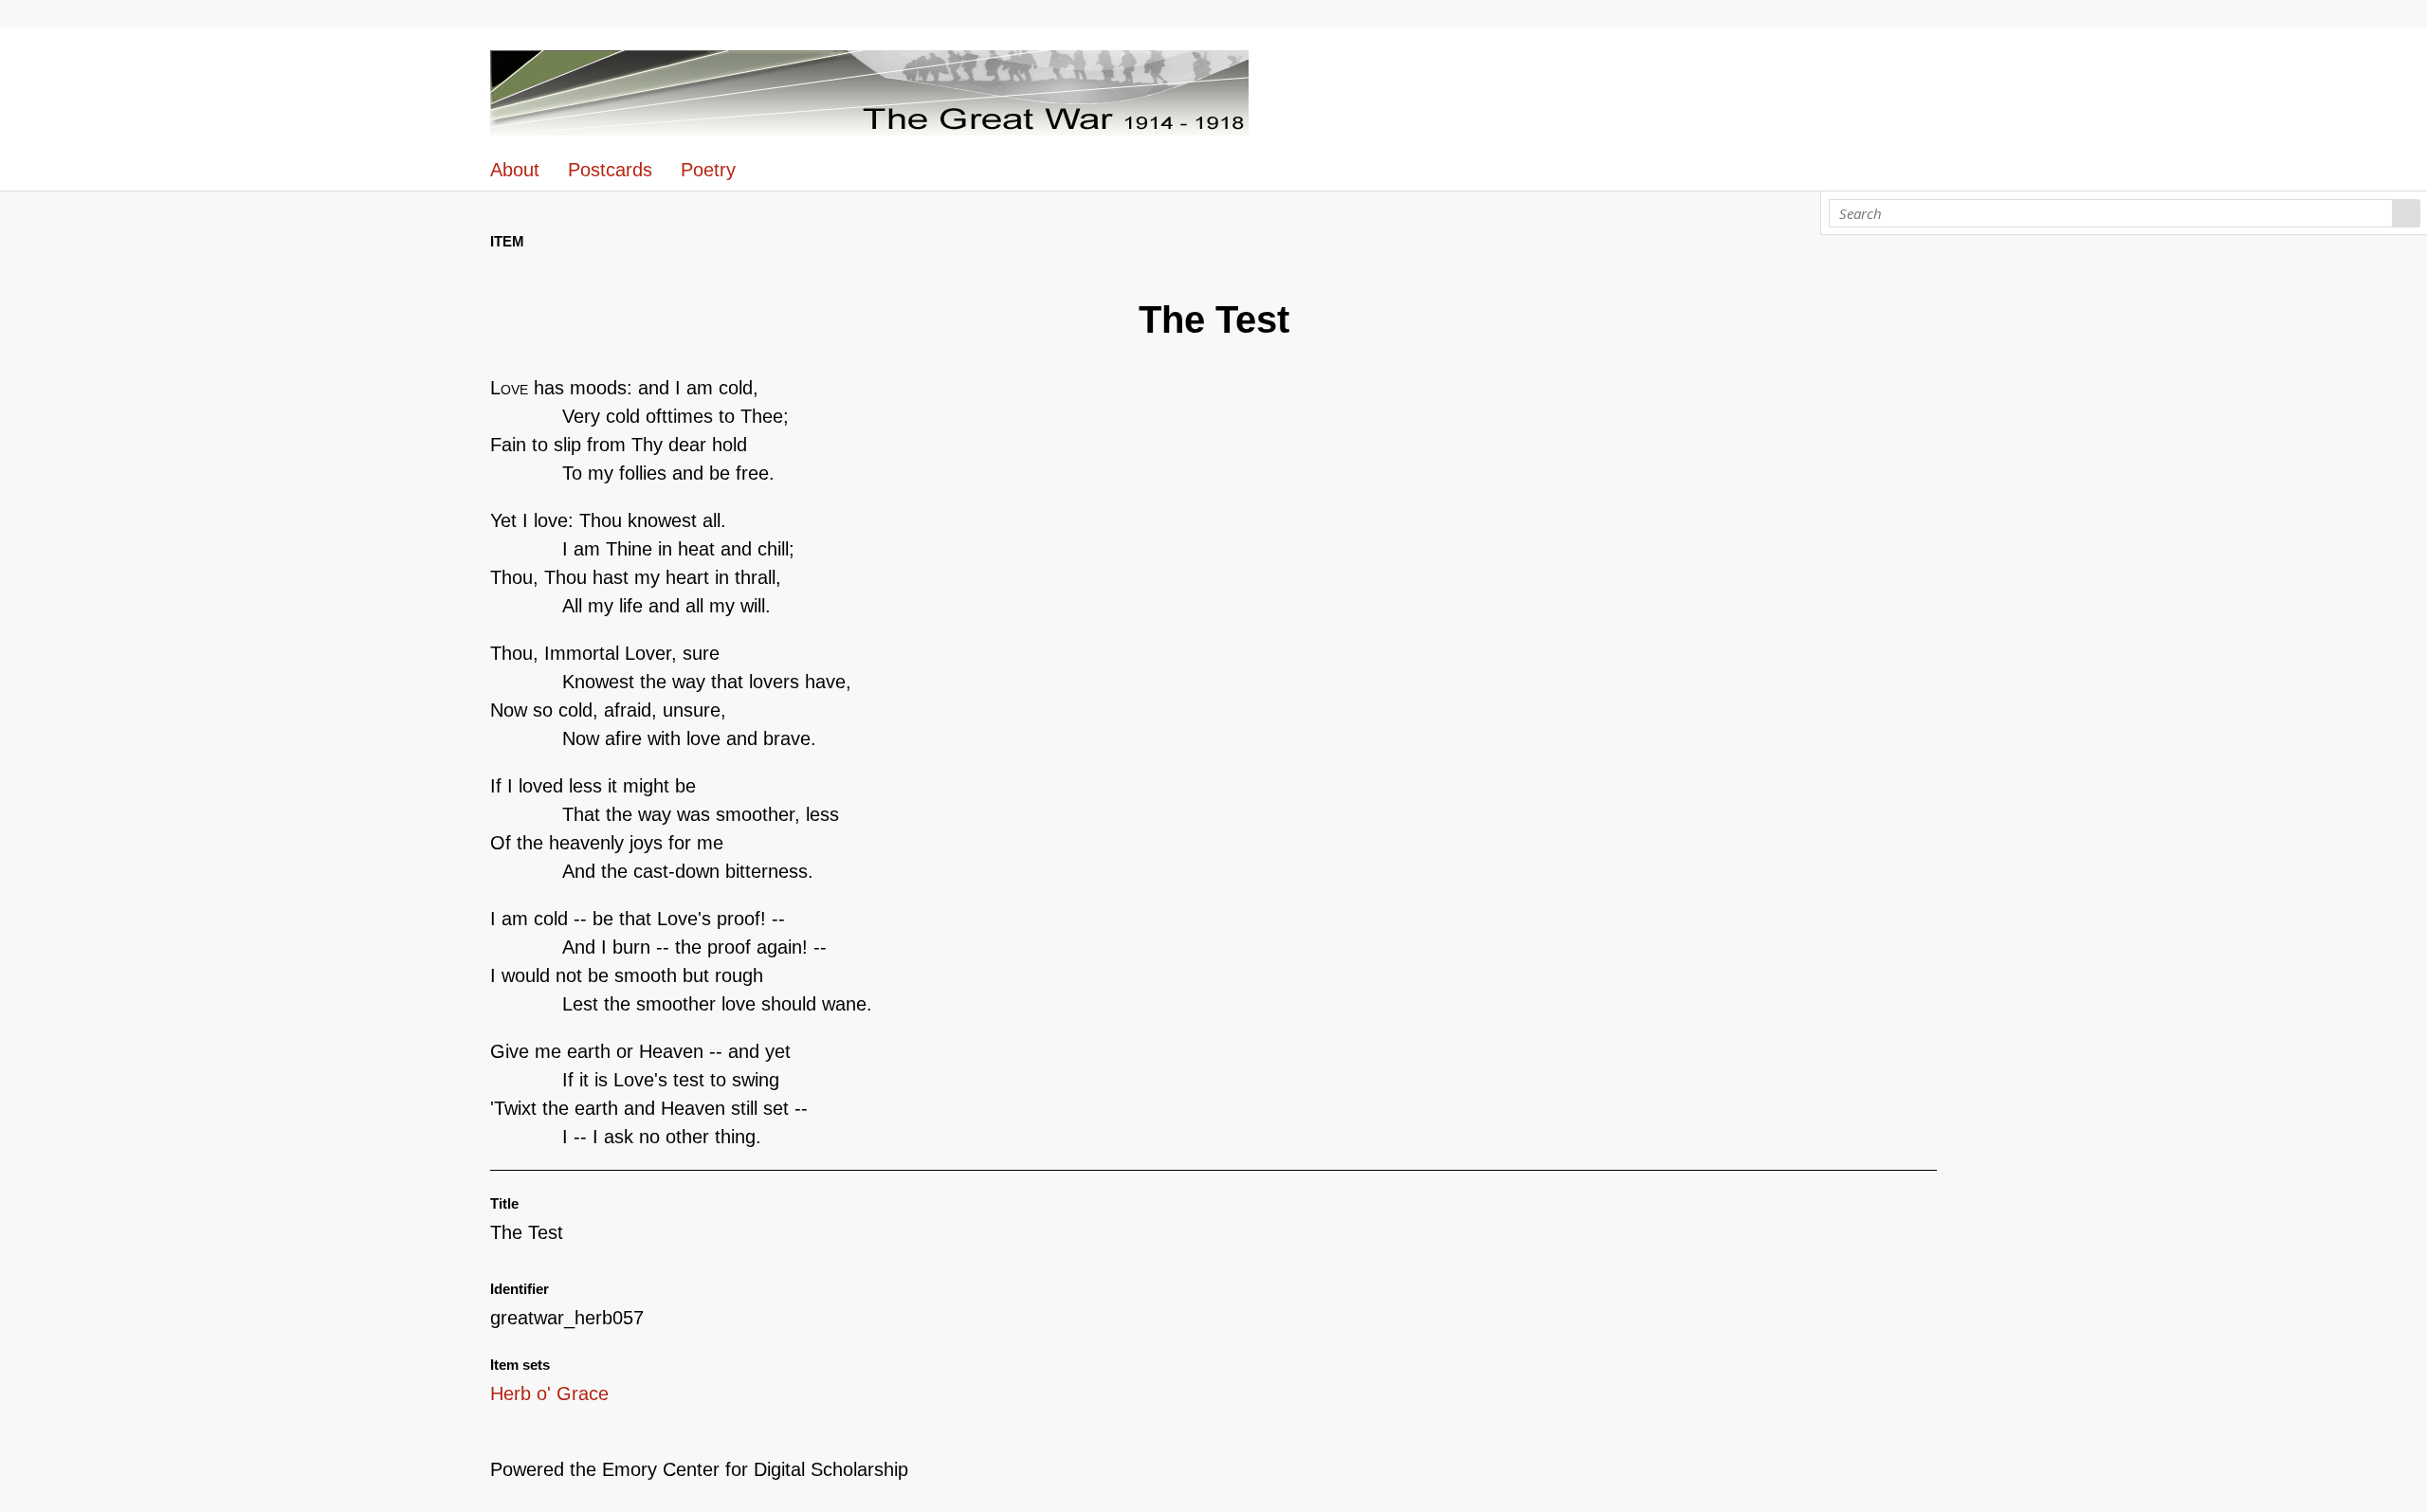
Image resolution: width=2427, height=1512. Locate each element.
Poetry (708, 170)
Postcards (610, 170)
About (515, 170)
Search (2407, 213)
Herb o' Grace (549, 1394)
